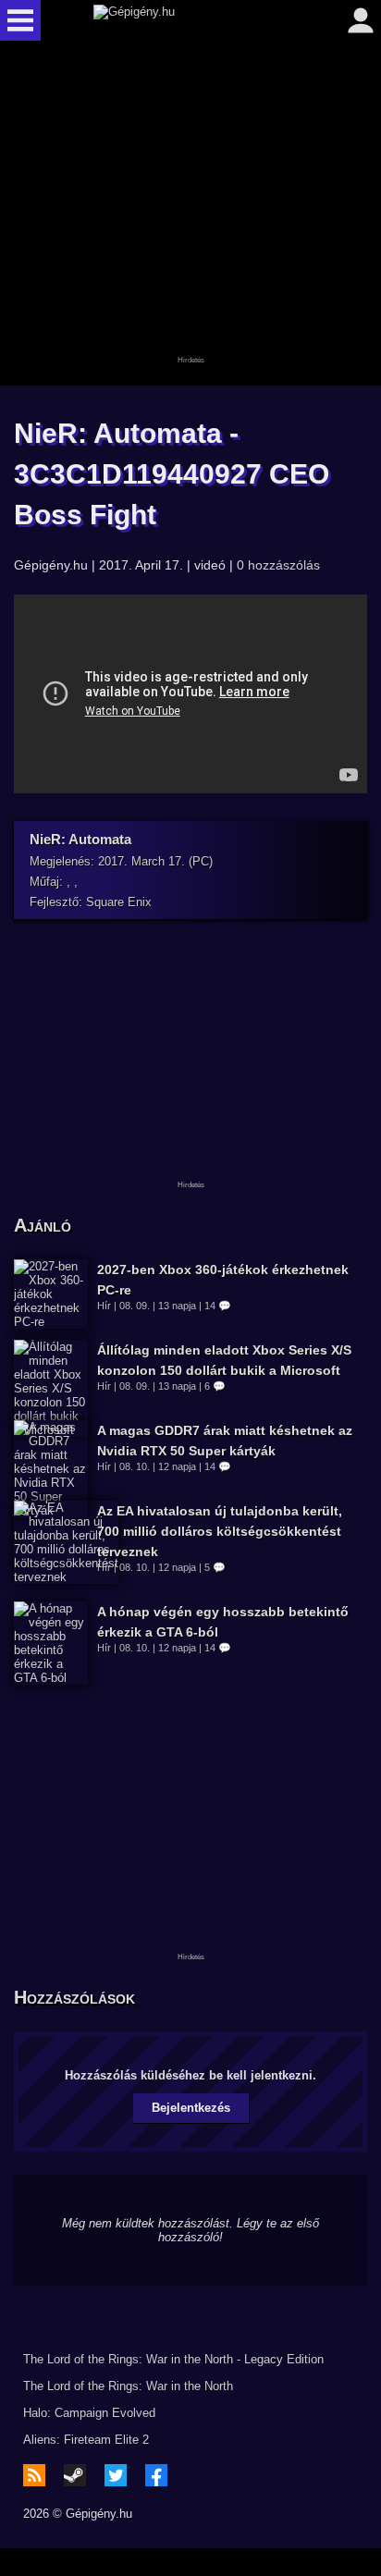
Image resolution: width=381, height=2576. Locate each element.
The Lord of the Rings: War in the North (128, 2386)
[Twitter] (116, 2475)
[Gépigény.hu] (186, 20)
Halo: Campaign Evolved (89, 2413)
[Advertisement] (190, 215)
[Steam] (75, 2475)
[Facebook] (156, 2475)
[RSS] (34, 2475)
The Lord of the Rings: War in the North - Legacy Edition (173, 2359)
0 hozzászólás (278, 565)
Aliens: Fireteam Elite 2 (86, 2440)
